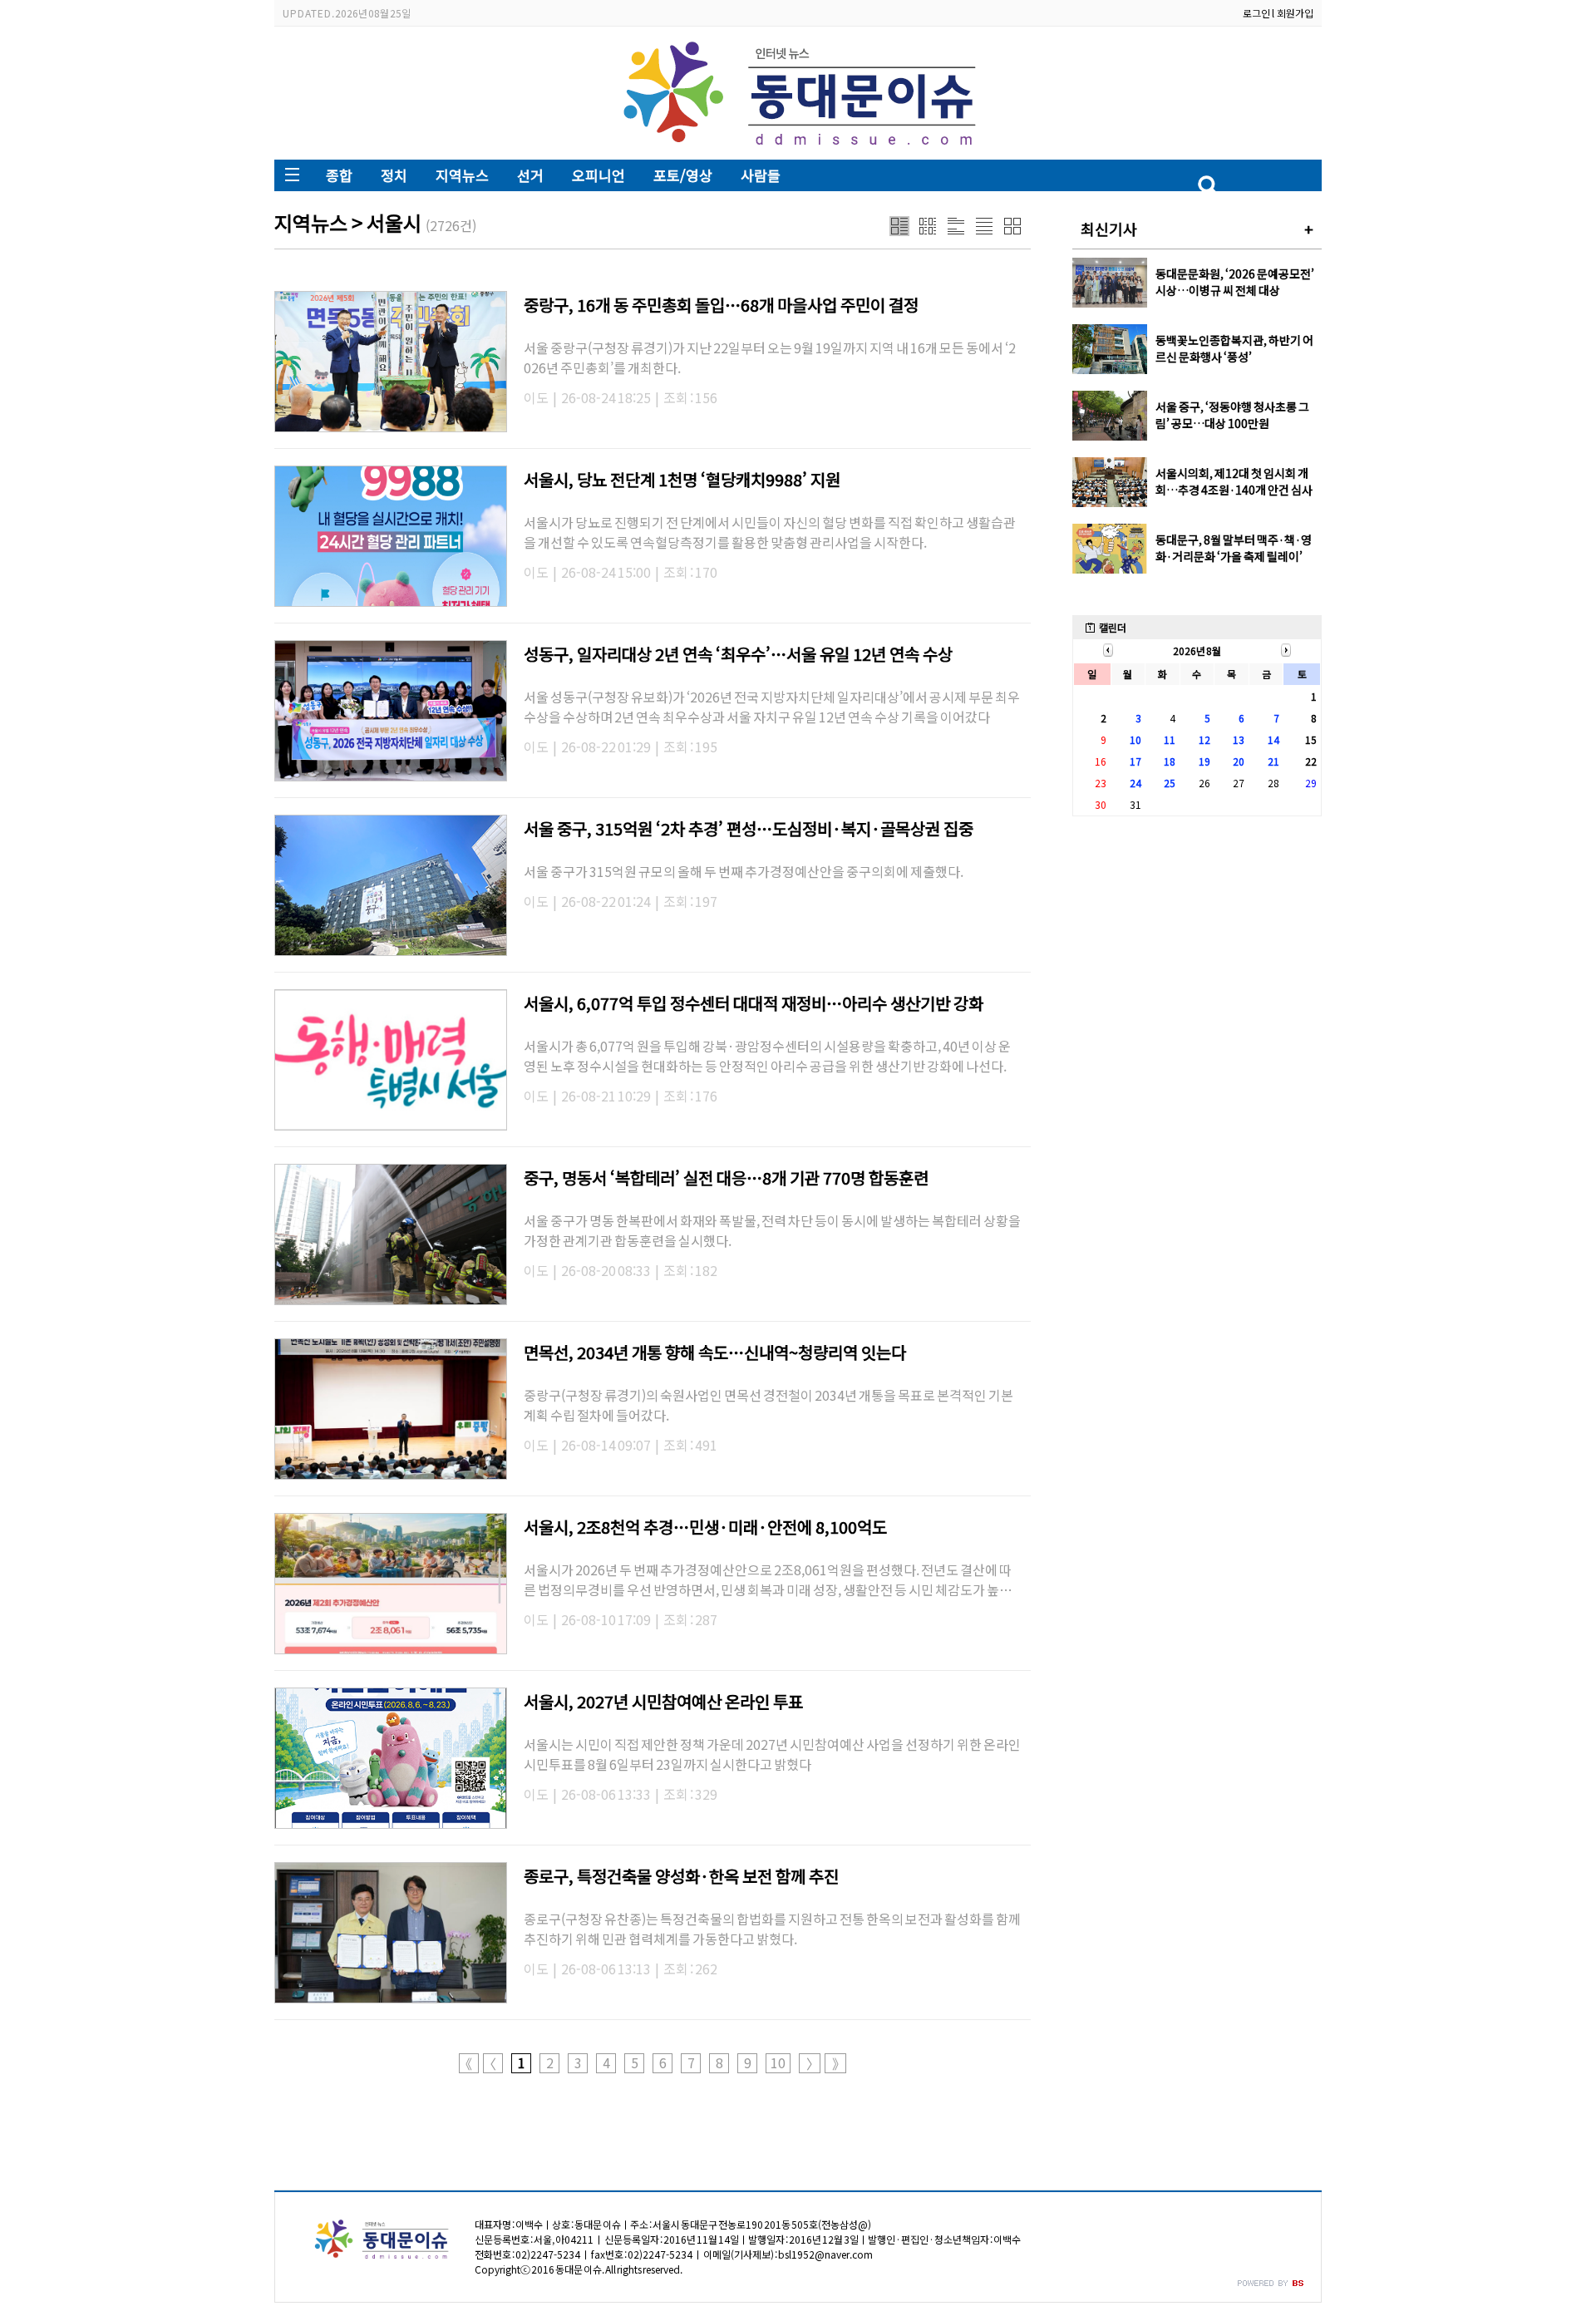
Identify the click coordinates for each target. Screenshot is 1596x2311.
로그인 (1256, 13)
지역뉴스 (462, 175)
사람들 (761, 175)
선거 (530, 175)
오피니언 (598, 175)
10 (778, 2063)
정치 (394, 175)
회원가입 (1295, 13)
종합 (339, 175)
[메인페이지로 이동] (798, 147)
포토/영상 (683, 175)
